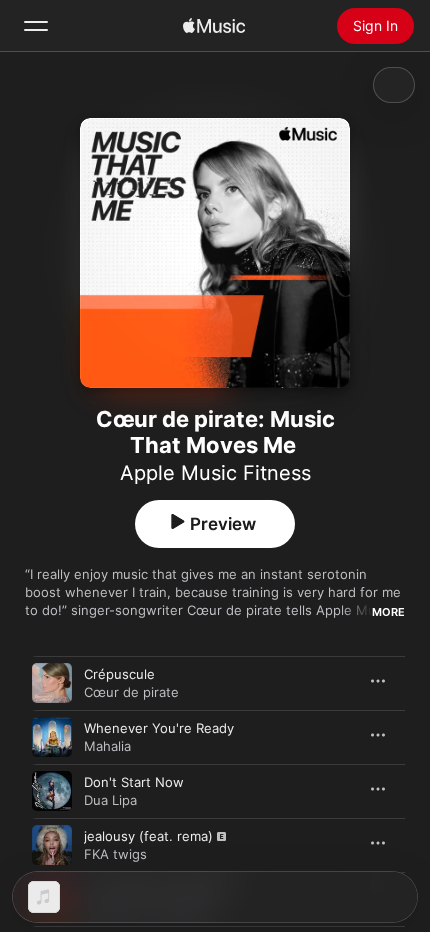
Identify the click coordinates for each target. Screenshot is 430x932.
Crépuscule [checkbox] (119, 674)
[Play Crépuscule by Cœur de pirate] (52, 683)
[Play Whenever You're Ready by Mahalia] (52, 737)
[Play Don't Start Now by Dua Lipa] (52, 791)
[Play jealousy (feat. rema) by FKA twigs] (52, 845)
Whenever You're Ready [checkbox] (159, 728)
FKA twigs (115, 854)
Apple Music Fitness (215, 473)
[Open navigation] (36, 26)
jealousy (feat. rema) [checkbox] (148, 836)
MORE (388, 612)
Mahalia (107, 746)
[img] (214, 26)
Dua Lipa (110, 800)
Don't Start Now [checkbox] (134, 782)
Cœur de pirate (131, 692)
